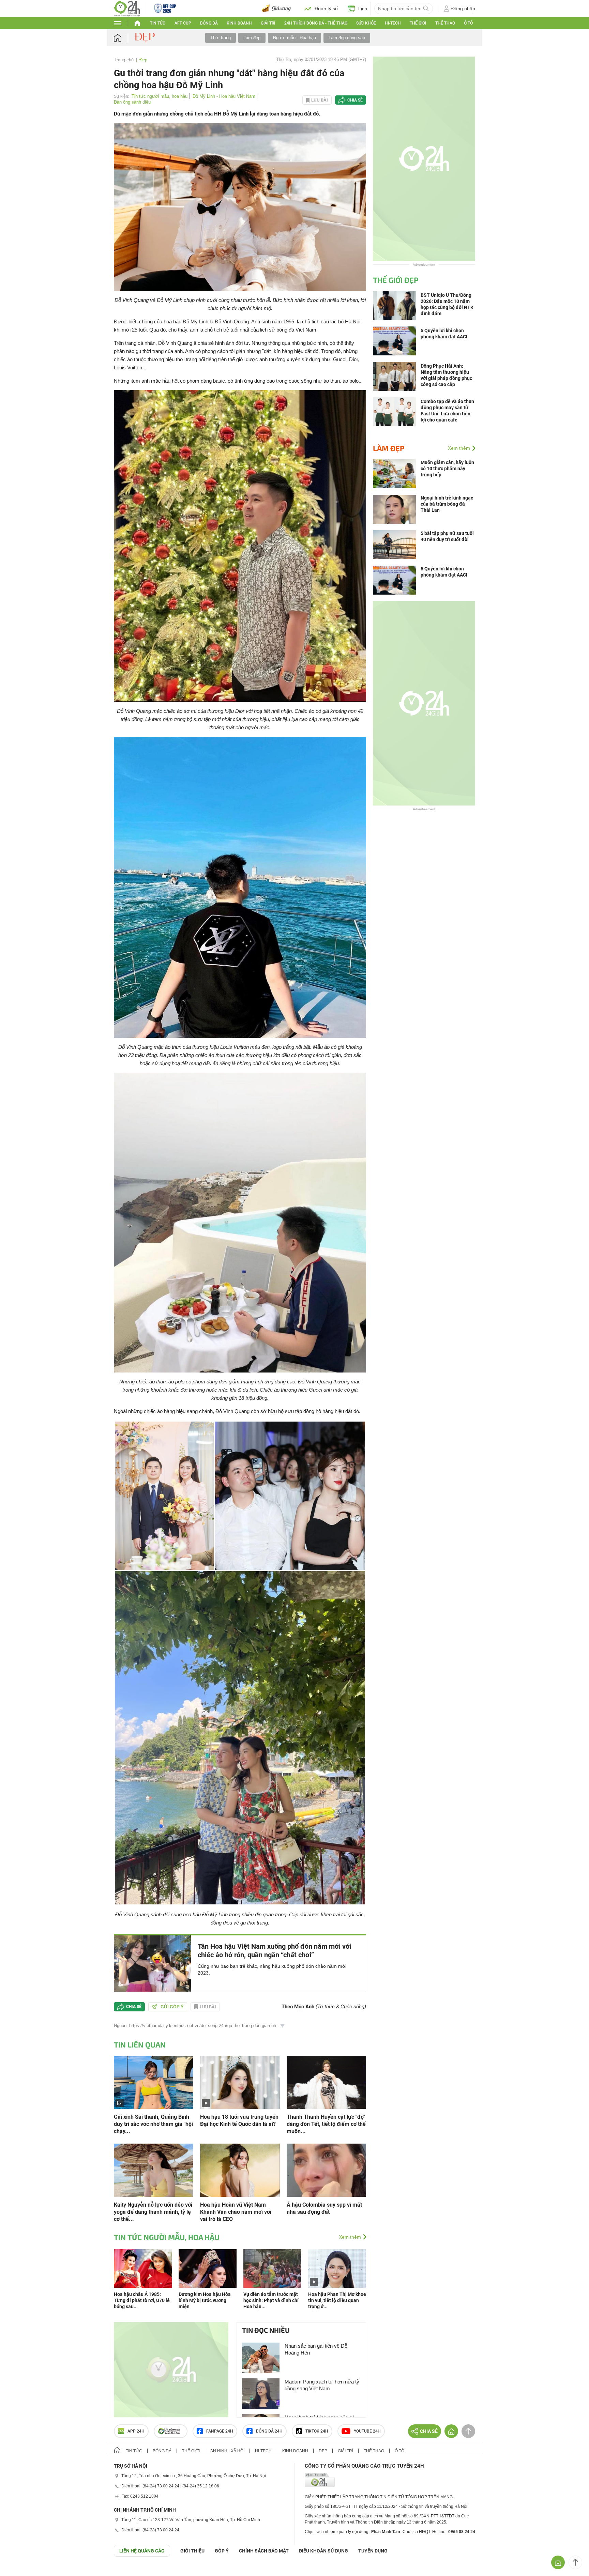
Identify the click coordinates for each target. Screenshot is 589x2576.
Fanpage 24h (220, 2431)
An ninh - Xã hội (227, 2451)
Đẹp (143, 60)
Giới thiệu (192, 2551)
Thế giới (191, 2451)
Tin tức (158, 23)
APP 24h (136, 2431)
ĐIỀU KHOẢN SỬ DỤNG (323, 2551)
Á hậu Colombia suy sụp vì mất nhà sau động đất (324, 2208)
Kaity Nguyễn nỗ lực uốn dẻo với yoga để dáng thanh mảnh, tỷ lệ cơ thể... (153, 2212)
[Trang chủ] (124, 38)
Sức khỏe (366, 23)
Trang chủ (124, 60)
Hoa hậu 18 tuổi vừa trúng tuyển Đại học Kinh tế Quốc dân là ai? (239, 2120)
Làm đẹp (252, 38)
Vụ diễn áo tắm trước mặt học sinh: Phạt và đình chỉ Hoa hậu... (271, 2300)
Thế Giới (418, 23)
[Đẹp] (146, 37)
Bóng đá (209, 23)
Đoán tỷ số (326, 9)
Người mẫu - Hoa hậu (294, 38)
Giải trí (268, 23)
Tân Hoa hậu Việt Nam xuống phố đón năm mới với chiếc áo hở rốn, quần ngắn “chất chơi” (275, 1951)
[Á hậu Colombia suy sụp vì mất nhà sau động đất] (326, 2170)
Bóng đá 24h (269, 2431)
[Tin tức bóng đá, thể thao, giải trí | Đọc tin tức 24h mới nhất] (127, 8)
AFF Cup (183, 23)
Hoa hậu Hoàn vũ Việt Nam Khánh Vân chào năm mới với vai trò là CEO (236, 2212)
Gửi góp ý (172, 2007)
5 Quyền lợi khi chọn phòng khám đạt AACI (444, 572)
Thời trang (221, 38)
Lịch (363, 9)
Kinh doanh (239, 23)
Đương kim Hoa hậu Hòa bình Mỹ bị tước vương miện (205, 2300)
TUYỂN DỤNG (373, 2551)
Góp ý (222, 2551)
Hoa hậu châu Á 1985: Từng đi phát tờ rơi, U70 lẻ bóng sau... (142, 2300)
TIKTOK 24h (317, 2431)
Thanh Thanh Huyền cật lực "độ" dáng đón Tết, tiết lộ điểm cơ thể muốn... (326, 2124)
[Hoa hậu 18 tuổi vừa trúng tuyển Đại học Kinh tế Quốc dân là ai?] (240, 2082)
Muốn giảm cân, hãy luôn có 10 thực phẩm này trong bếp (447, 469)
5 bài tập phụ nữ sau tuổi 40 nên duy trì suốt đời (447, 536)
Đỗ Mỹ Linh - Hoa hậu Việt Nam (224, 96)
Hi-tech (393, 23)
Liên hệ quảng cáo (142, 2551)
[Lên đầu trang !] (575, 2562)
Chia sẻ (355, 100)
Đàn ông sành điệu (132, 102)
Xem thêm (350, 2237)
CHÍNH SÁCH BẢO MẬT (264, 2551)
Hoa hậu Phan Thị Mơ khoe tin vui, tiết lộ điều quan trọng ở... (337, 2300)
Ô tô (468, 23)
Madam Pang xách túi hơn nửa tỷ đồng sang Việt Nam (322, 2385)
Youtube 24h (367, 2431)
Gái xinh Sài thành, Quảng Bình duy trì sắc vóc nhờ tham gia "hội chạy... (153, 2124)
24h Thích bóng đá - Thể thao (316, 23)
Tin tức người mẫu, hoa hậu (160, 96)
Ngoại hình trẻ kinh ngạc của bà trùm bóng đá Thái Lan (447, 504)
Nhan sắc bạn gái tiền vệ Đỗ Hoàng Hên (316, 2349)
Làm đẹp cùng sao (347, 38)
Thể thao (445, 23)
